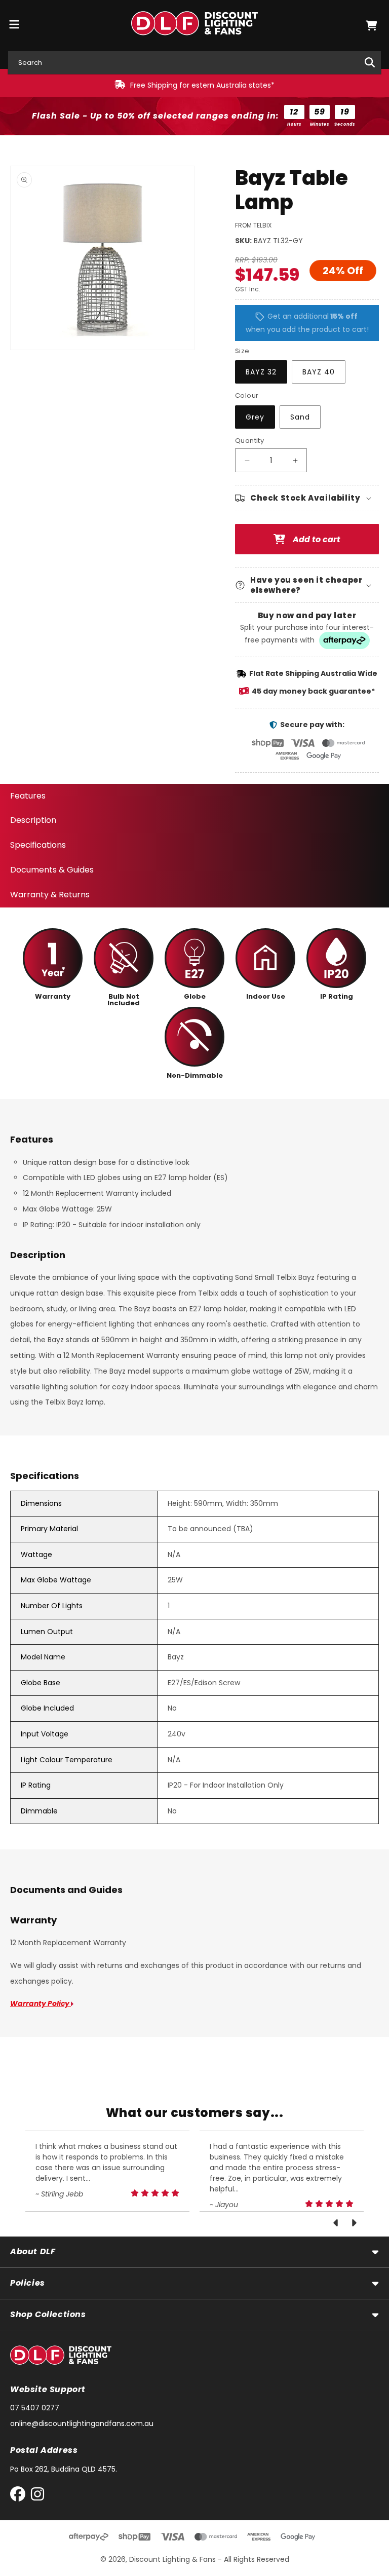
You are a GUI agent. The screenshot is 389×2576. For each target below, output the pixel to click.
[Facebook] (20, 2496)
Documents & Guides (52, 870)
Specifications (38, 845)
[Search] (370, 62)
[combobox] (194, 63)
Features (28, 796)
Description (33, 820)
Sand (300, 417)
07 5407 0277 (35, 2408)
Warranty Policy (41, 2003)
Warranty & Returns (50, 895)
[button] (371, 26)
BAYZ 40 (319, 372)
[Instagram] (37, 2496)
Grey (255, 417)
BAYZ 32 (261, 372)
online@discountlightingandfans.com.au (82, 2423)
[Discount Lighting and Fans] (195, 26)
